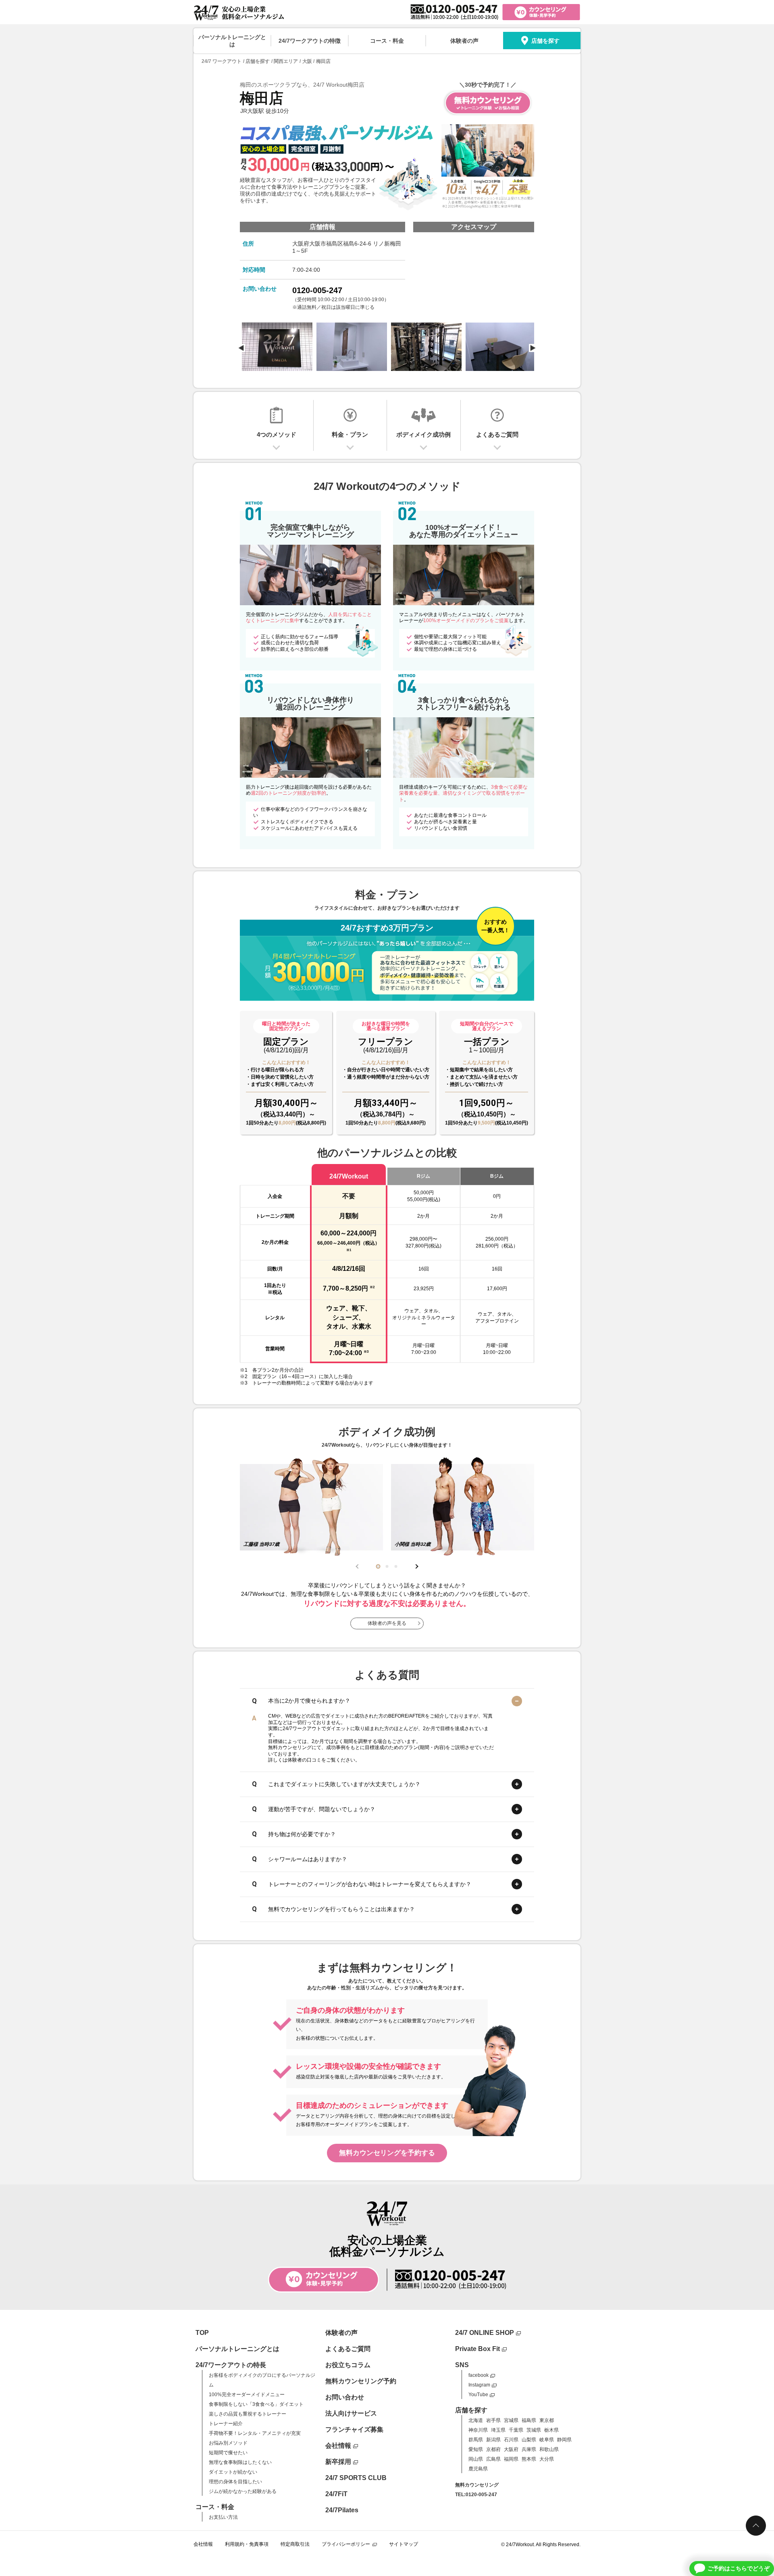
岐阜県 (547, 2440)
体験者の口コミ (304, 1760)
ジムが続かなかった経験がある (243, 2491)
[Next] (533, 348)
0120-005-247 (317, 290)
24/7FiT (336, 2494)
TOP (202, 2333)
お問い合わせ (345, 2397)
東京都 (547, 2420)
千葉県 (516, 2430)
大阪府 (511, 2449)
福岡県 (511, 2459)
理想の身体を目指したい (235, 2482)
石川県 (511, 2440)
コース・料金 (387, 41)
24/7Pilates (342, 2510)
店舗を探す (545, 41)
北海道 (476, 2420)
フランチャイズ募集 (354, 2429)
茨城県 (534, 2430)
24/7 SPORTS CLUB (356, 2478)
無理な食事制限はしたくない (240, 2462)
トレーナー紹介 (226, 2424)
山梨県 (529, 2440)
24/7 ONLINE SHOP (485, 2333)
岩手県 (493, 2420)
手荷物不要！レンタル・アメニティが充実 (255, 2433)
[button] (378, 1566)
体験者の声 (464, 41)
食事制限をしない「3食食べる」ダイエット (256, 2404)
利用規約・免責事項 (247, 2544)
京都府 (493, 2449)
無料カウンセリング (477, 2485)
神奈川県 (478, 2430)
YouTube (478, 2395)
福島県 (529, 2420)
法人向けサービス (351, 2413)
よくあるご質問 (348, 2349)
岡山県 (476, 2459)
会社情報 (338, 2446)
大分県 (547, 2459)
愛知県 (476, 2449)
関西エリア (286, 61)
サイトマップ (404, 2544)
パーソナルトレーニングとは (232, 41)
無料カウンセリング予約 (361, 2381)
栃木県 (551, 2430)
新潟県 (493, 2440)
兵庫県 (529, 2449)
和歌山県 (549, 2449)
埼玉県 (498, 2430)
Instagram (479, 2385)
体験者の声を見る (387, 1623)
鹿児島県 (478, 2469)
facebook (479, 2375)
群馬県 (476, 2440)
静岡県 (564, 2440)
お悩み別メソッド (228, 2443)
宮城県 (511, 2420)
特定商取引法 (295, 2544)
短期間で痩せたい (228, 2453)
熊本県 (529, 2459)
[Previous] (241, 348)
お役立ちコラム (348, 2365)
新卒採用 (338, 2462)
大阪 (307, 61)
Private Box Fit (478, 2349)
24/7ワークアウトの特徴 (310, 41)
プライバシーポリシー (346, 2544)
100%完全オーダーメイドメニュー (247, 2395)
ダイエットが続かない (233, 2472)
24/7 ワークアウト (222, 61)
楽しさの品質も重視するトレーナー (248, 2414)
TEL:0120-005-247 (476, 2495)
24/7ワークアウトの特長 (231, 2365)
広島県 (493, 2459)
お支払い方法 (223, 2517)
